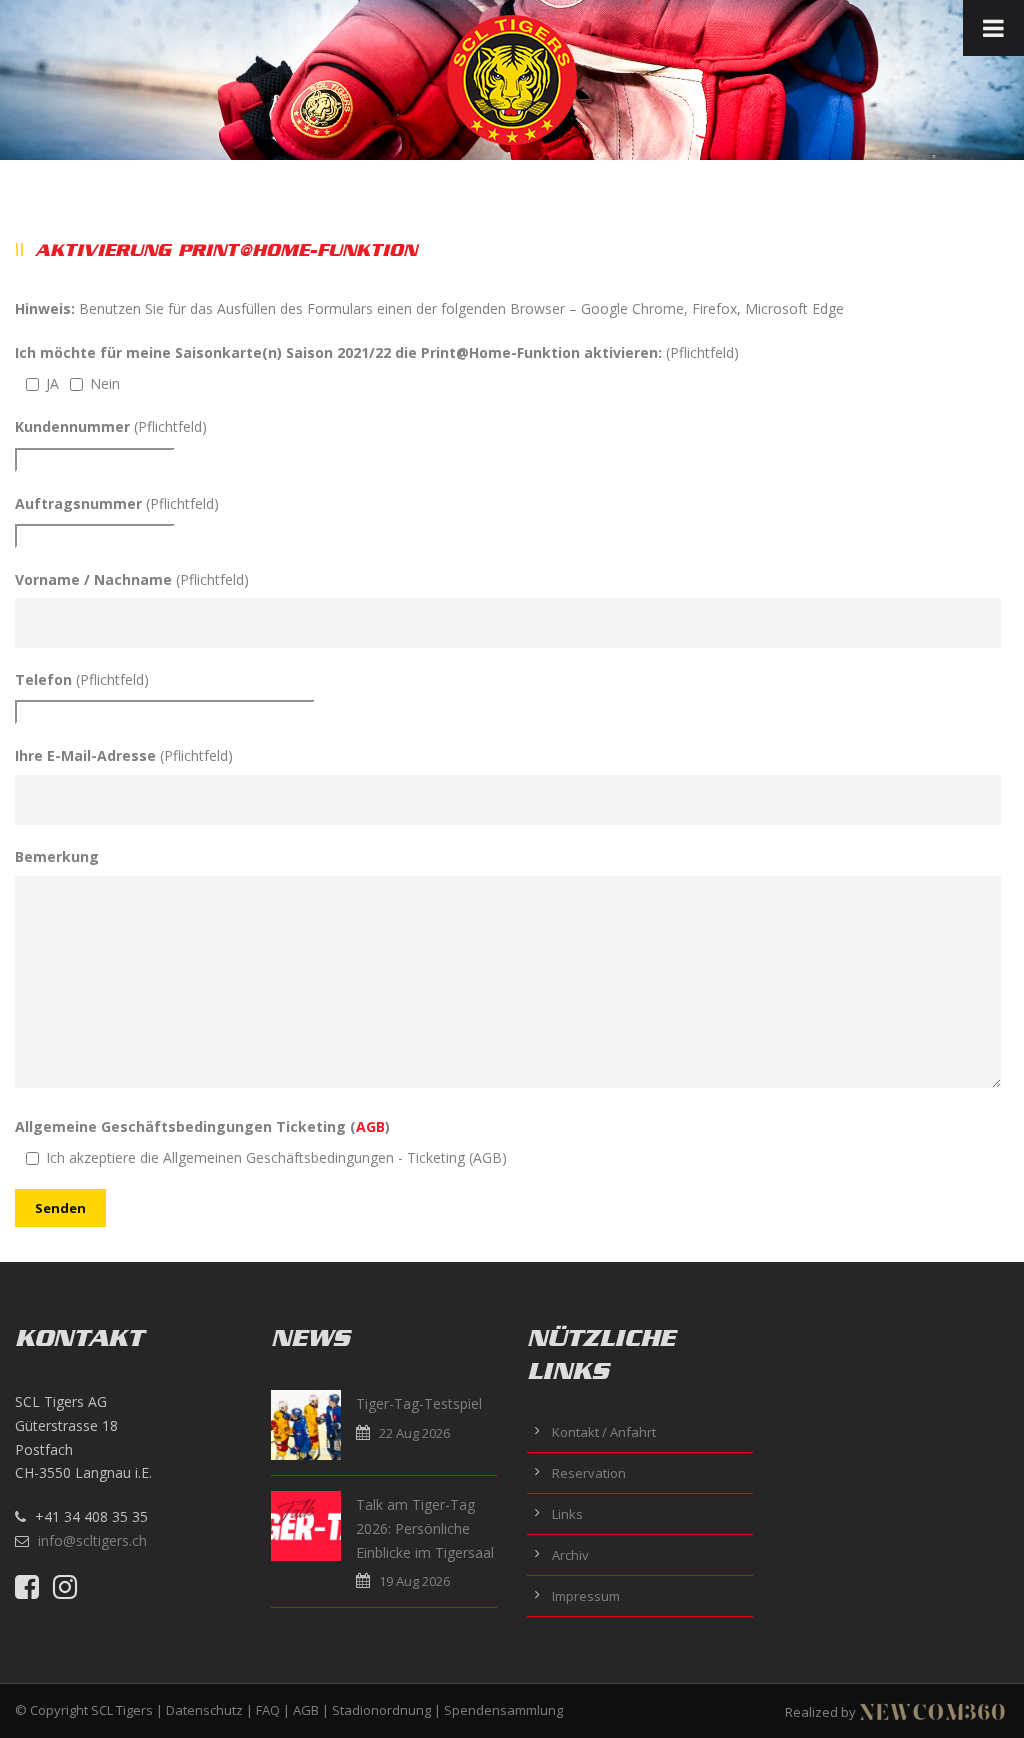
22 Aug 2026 (414, 1433)
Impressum (586, 1596)
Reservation (589, 1473)
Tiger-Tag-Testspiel (419, 1403)
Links (567, 1514)
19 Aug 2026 (414, 1581)
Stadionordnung (381, 1710)
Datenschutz (204, 1710)
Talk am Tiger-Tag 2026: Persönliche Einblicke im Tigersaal (425, 1528)
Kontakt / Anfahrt (604, 1432)
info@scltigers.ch (92, 1540)
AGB (370, 1126)
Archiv (570, 1555)
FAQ (268, 1710)
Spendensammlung (503, 1710)
